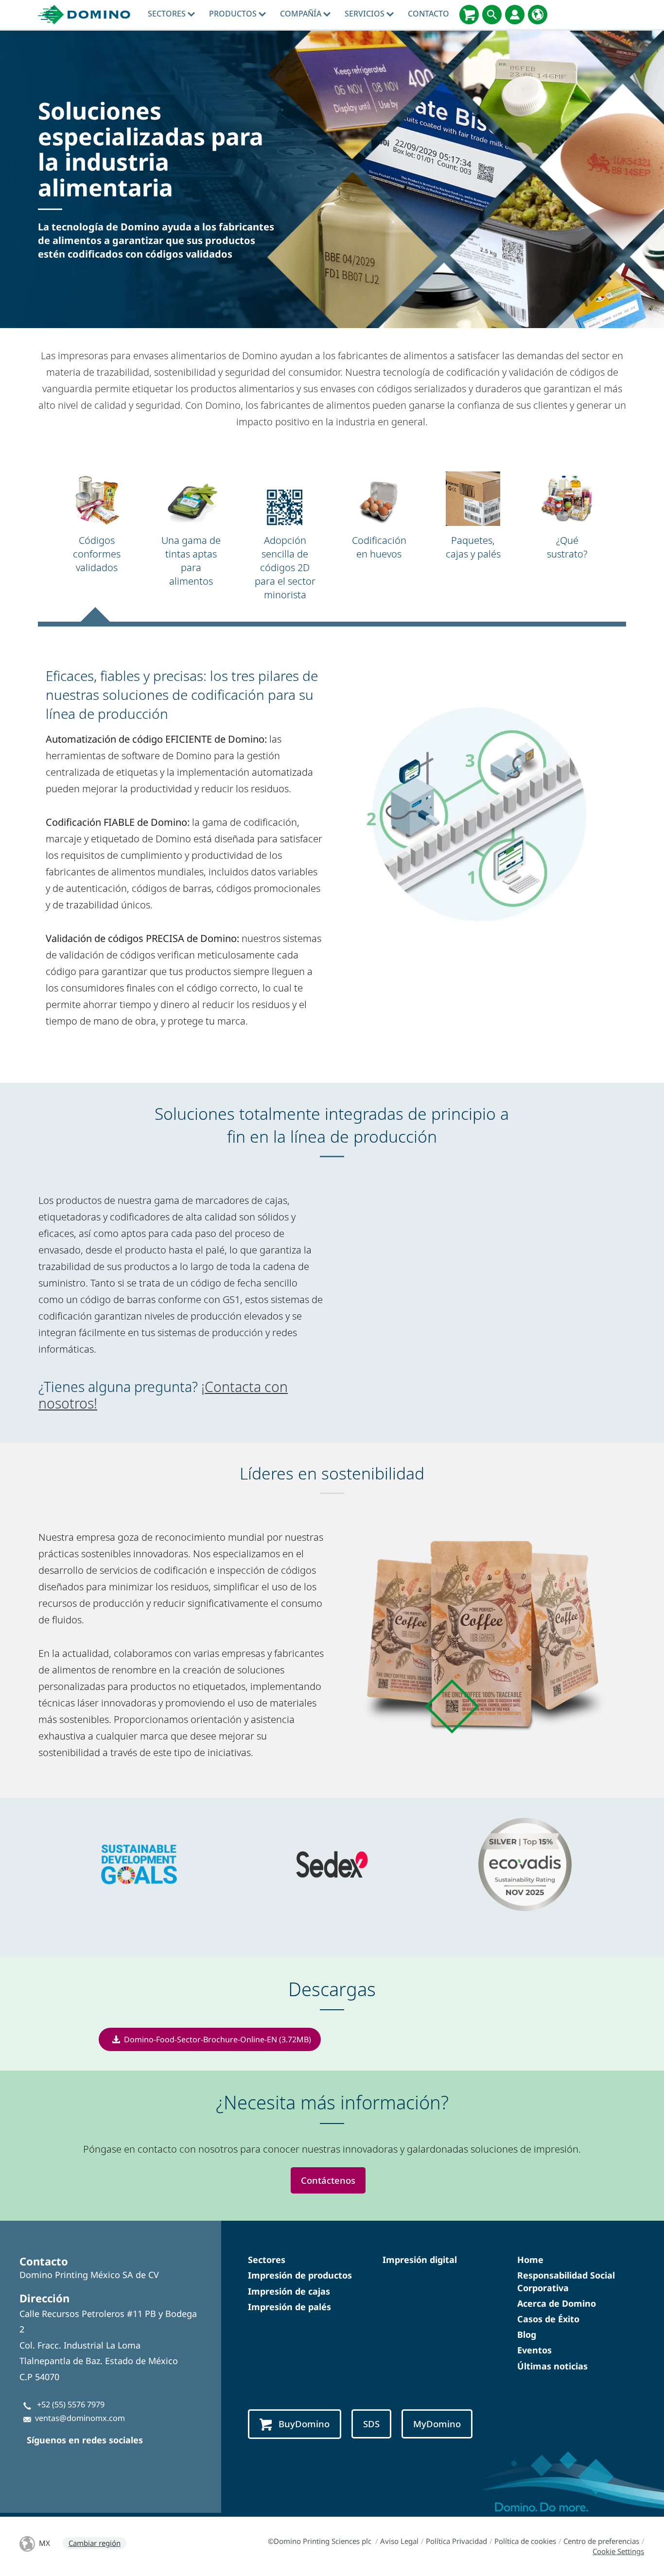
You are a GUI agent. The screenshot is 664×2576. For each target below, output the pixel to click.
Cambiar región (95, 2543)
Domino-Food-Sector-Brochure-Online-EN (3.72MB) (218, 2039)
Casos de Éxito (548, 2319)
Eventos (534, 2350)
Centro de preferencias (601, 2541)
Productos (234, 14)
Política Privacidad (456, 2541)
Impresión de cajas (289, 2291)
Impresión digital (420, 2260)
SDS (371, 2424)
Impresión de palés (289, 2307)
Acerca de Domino (557, 2303)
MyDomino (437, 2424)
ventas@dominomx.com (80, 2418)
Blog (527, 2334)
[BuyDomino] (469, 15)
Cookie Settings (618, 2551)
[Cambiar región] (538, 15)
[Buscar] (492, 15)
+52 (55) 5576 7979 (71, 2404)
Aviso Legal (399, 2541)
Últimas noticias (552, 2366)
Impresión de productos (300, 2275)
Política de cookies (525, 2541)
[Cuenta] (515, 15)
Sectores (168, 14)
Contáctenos (328, 2180)
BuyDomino (304, 2424)
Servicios (366, 14)
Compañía (302, 14)
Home (530, 2260)
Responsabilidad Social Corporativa (566, 2281)
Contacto (428, 14)
